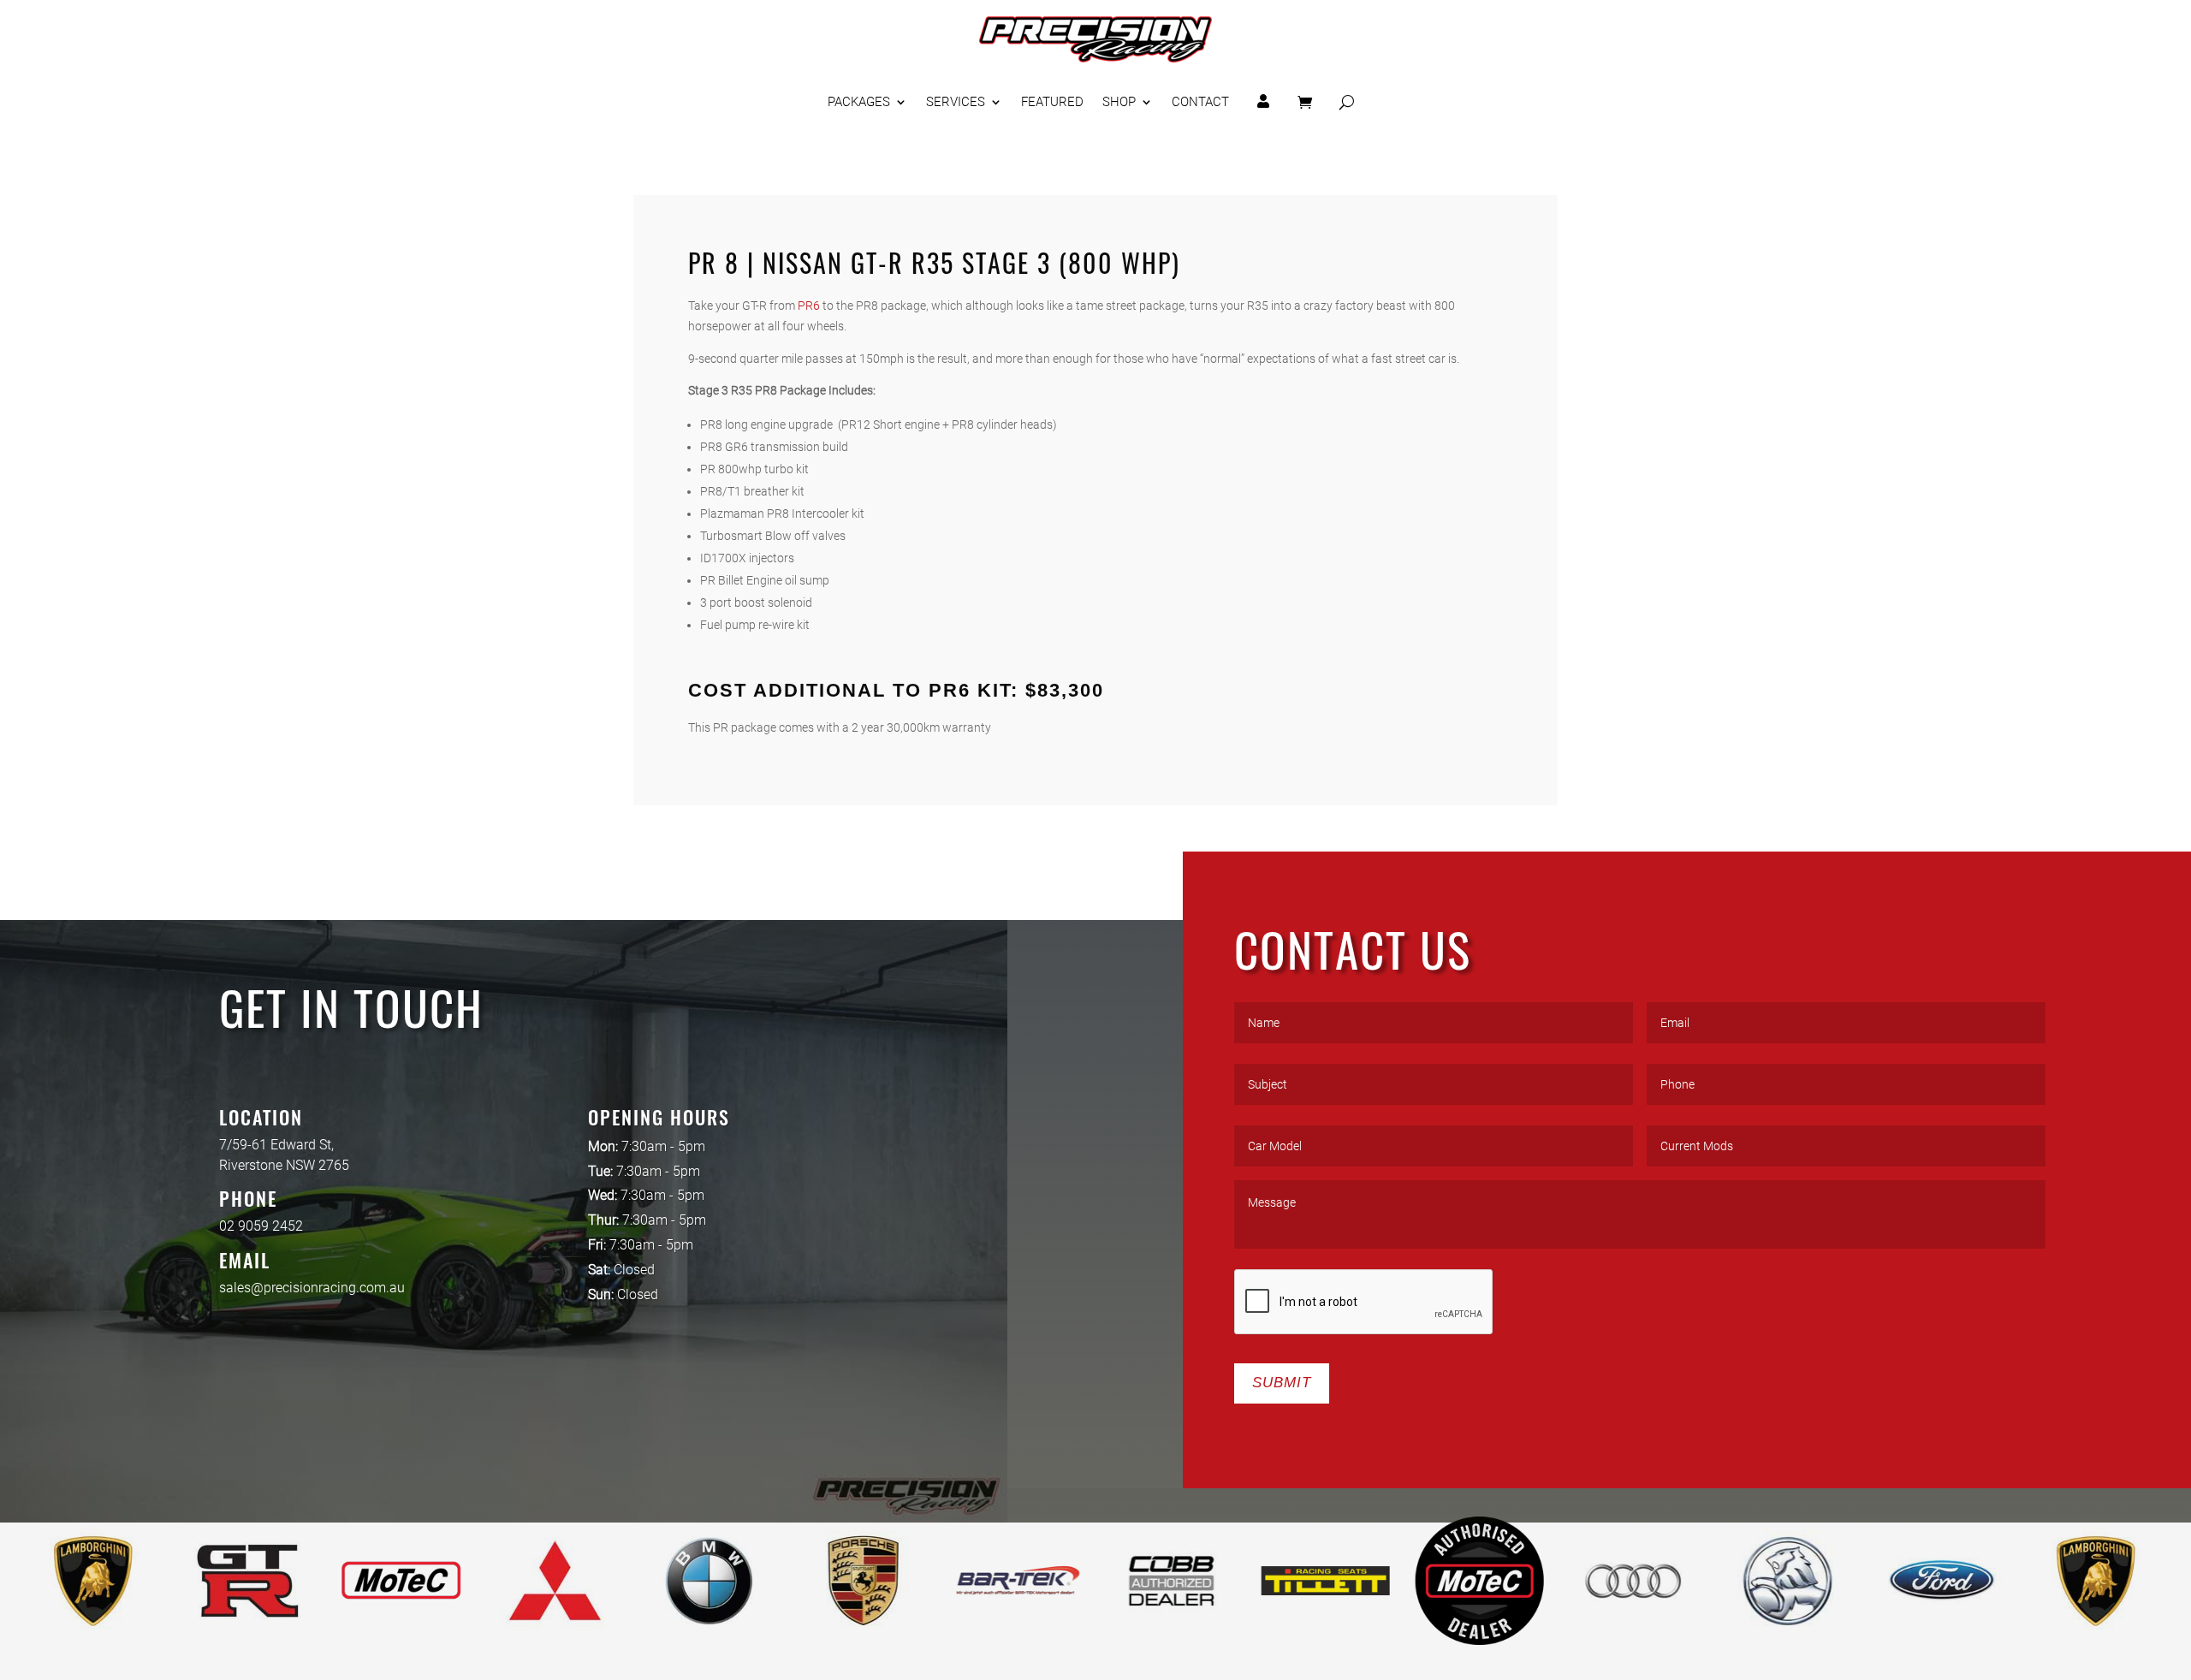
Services (956, 102)
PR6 (809, 306)
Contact (1200, 102)
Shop (1119, 102)
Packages (859, 102)
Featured (1052, 102)
